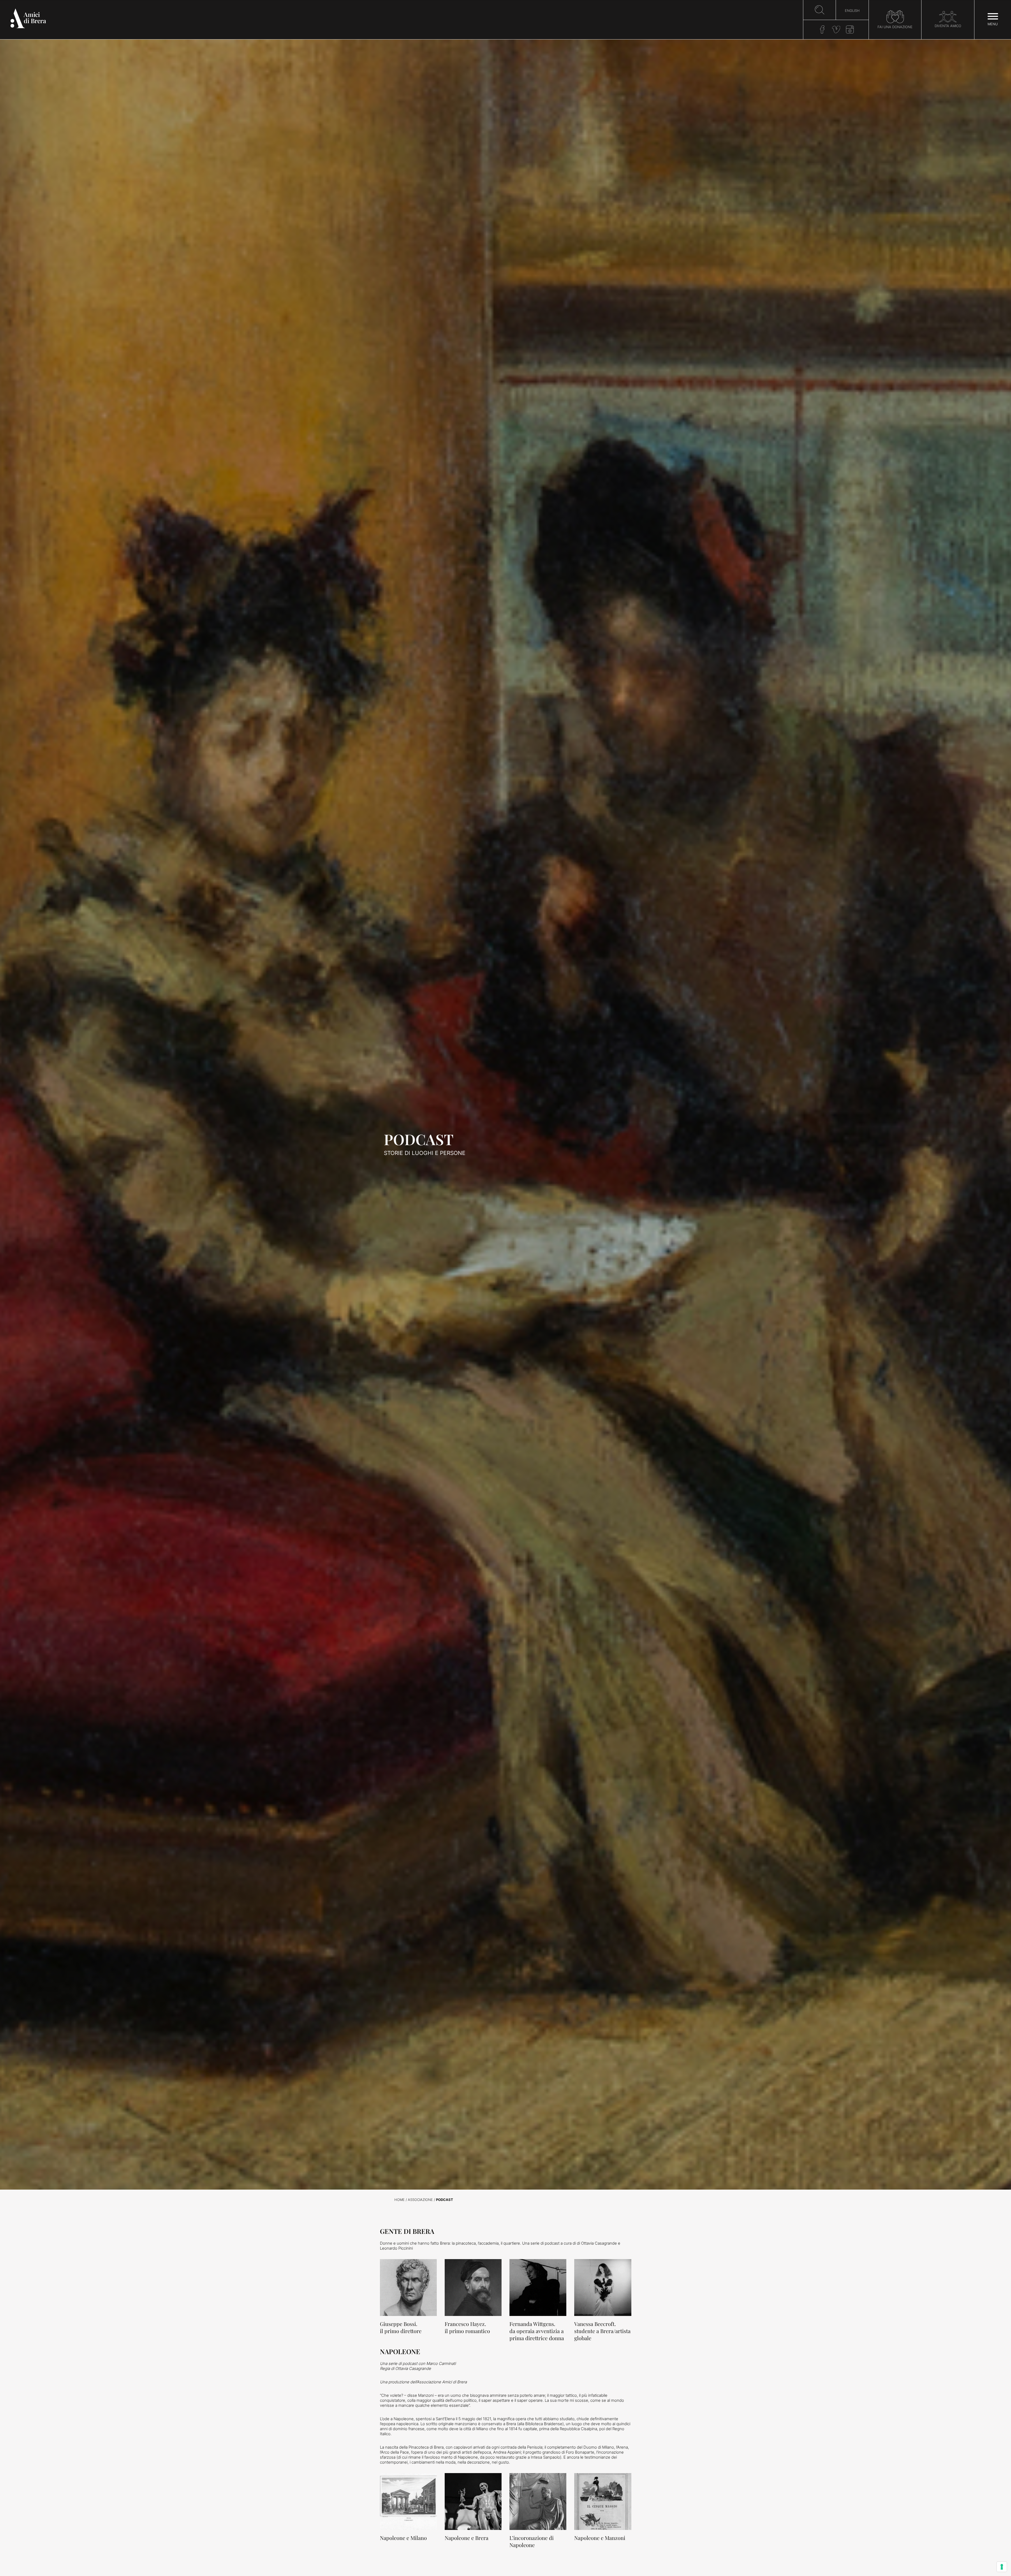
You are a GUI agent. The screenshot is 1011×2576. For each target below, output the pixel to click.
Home (400, 2200)
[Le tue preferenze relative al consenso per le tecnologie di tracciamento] (1002, 2567)
